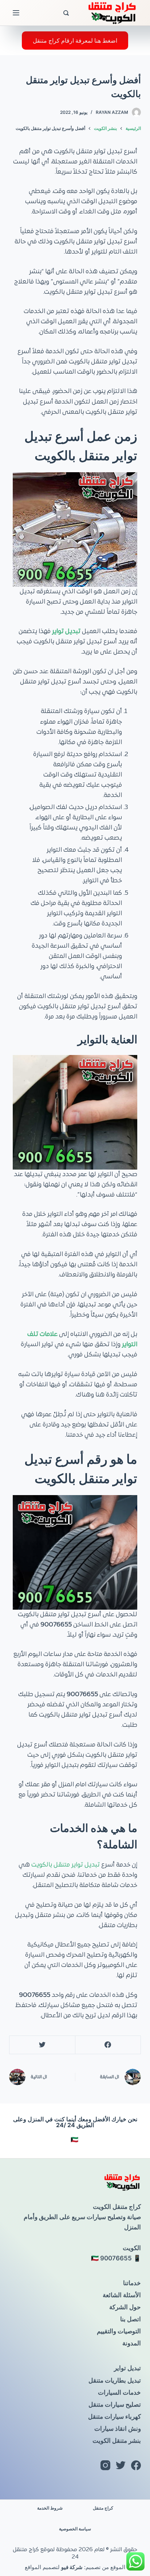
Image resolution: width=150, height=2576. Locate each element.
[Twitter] (42, 2045)
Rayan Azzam (112, 112)
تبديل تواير (127, 2368)
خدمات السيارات (119, 2392)
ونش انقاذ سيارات (118, 2429)
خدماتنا (132, 2283)
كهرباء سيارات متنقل (115, 2417)
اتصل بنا (131, 2319)
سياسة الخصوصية (75, 2529)
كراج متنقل (103, 2508)
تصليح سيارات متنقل (115, 2404)
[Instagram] (105, 2465)
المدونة (132, 2343)
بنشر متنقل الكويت (117, 2441)
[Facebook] (108, 2045)
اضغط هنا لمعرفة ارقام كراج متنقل (75, 41)
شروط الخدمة (50, 2508)
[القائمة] (16, 13)
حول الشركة (125, 2307)
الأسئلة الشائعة (122, 2295)
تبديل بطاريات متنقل (115, 2380)
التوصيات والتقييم (119, 2331)
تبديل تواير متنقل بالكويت (66, 1865)
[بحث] (66, 13)
